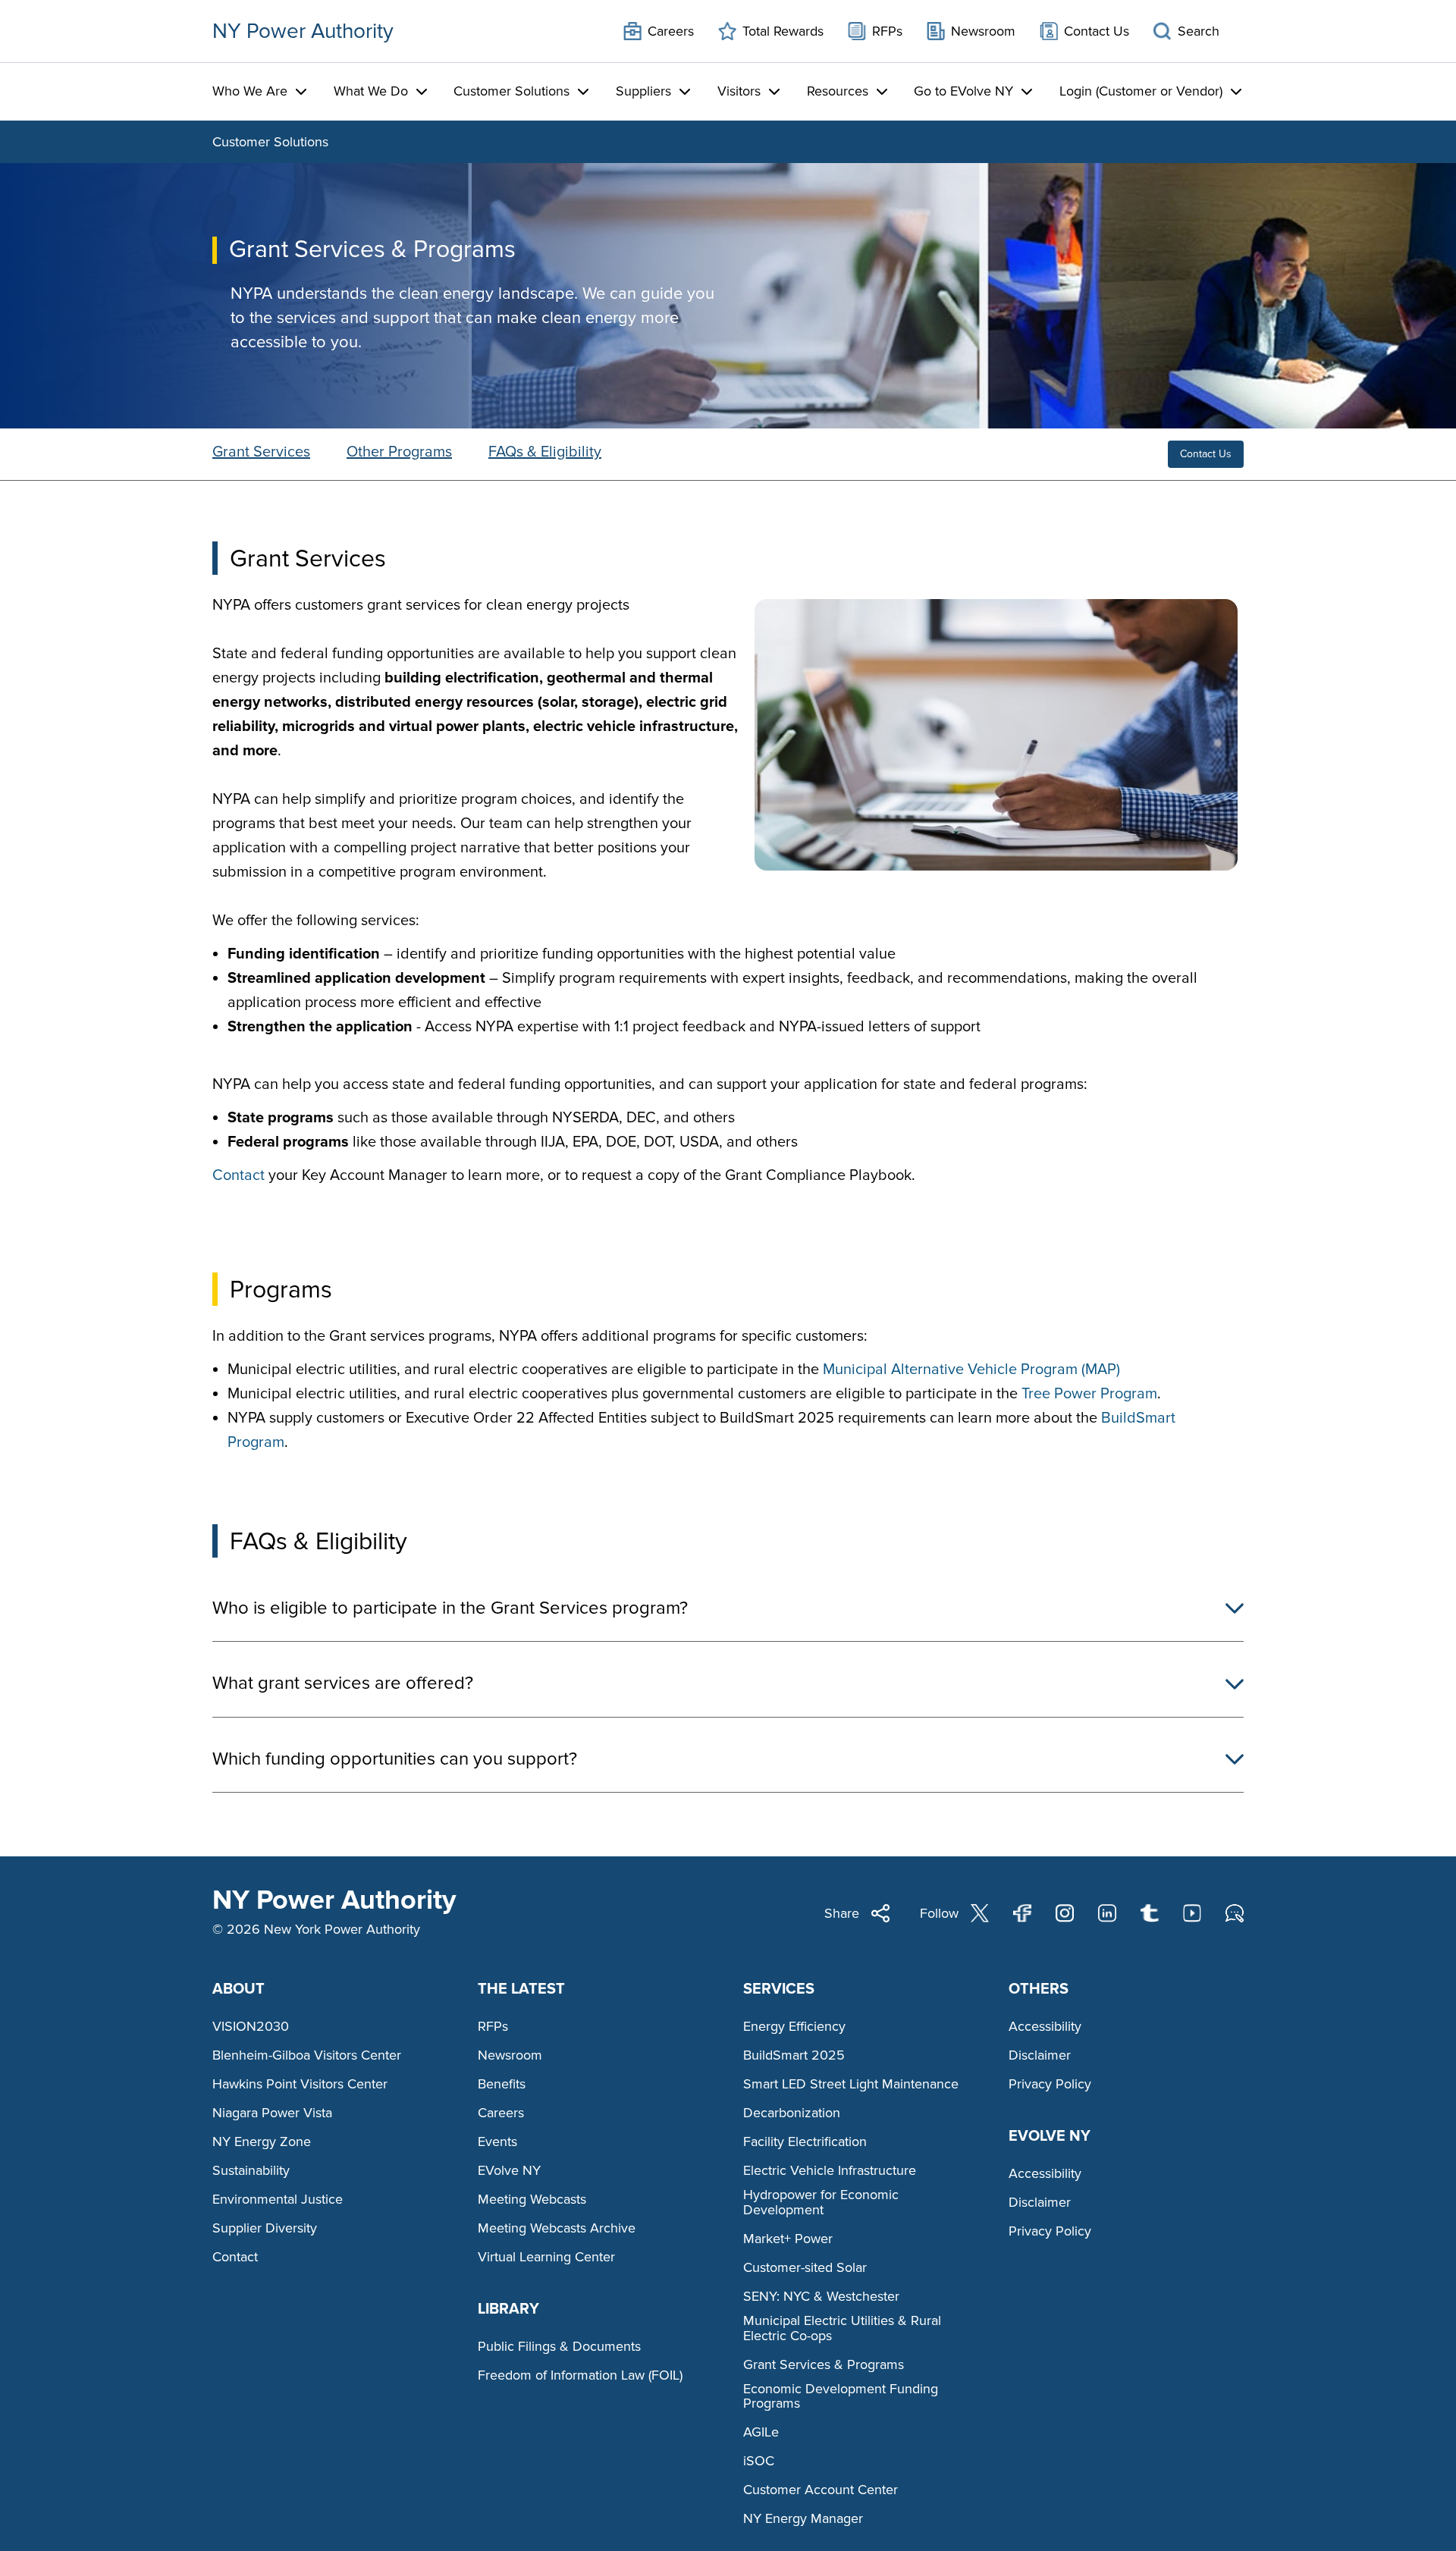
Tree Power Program (1089, 1394)
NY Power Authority (303, 31)
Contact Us (1206, 454)
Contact (238, 1175)
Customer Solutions (270, 142)
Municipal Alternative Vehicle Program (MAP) (971, 1370)
